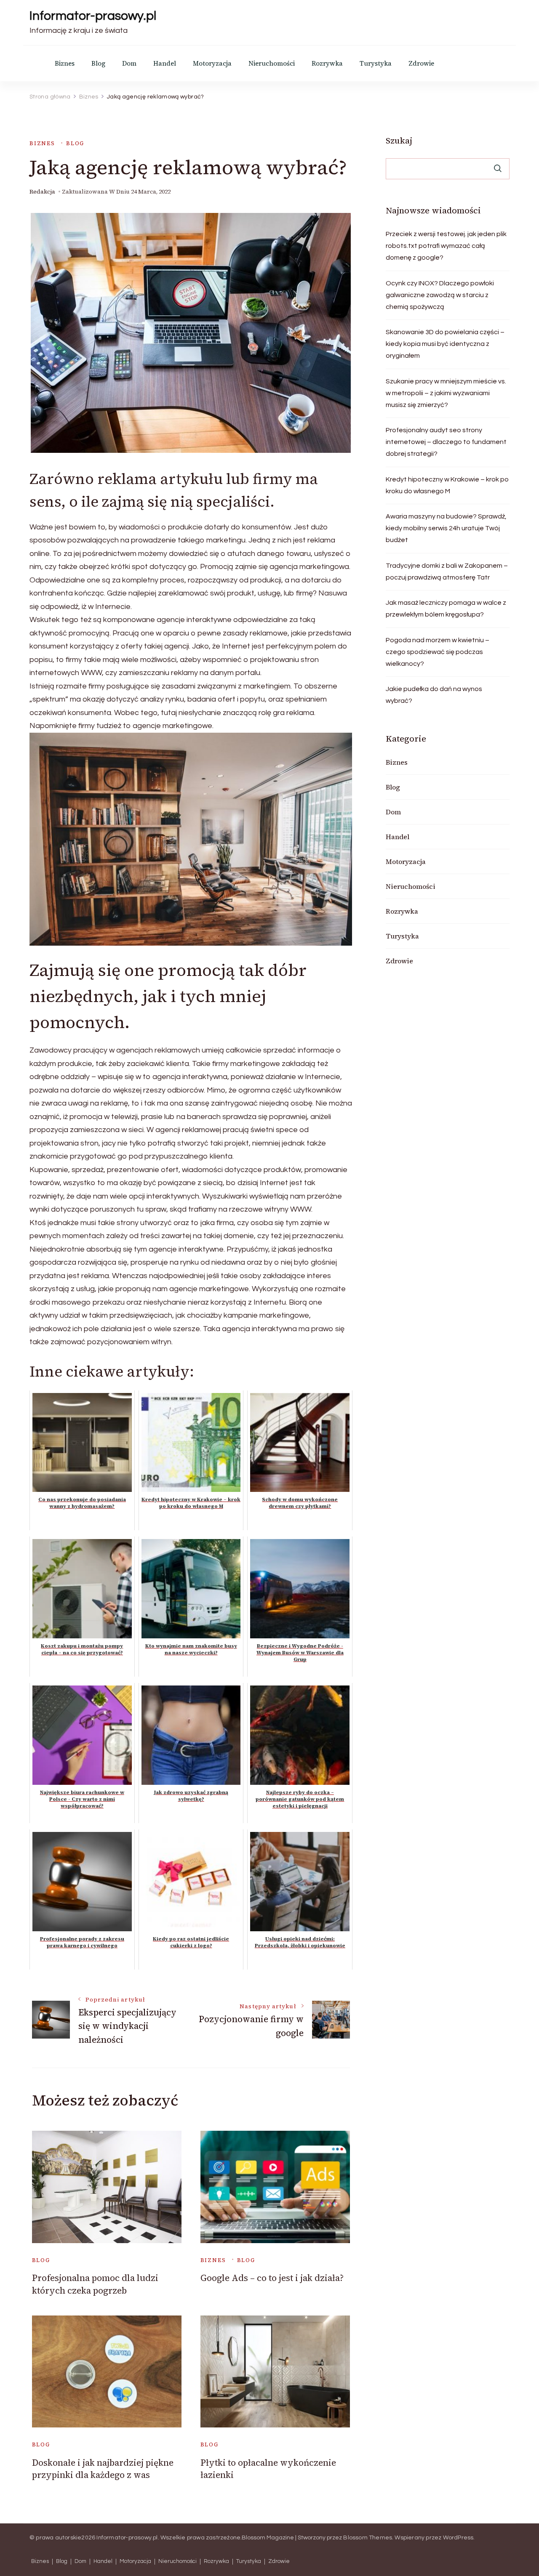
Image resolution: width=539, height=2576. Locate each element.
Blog (98, 63)
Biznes (65, 63)
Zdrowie (421, 63)
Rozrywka (327, 63)
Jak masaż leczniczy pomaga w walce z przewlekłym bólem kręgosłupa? (446, 609)
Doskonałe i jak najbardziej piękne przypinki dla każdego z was (103, 2469)
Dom (129, 63)
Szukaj (399, 141)
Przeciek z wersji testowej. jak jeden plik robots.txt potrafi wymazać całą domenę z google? (446, 246)
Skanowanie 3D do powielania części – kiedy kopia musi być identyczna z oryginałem (445, 344)
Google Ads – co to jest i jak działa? (272, 2278)
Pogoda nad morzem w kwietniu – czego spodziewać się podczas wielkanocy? (438, 652)
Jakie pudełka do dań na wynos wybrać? (434, 695)
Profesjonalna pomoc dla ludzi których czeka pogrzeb (95, 2284)
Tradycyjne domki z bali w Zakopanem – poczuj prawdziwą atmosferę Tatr (447, 572)
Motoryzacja (212, 63)
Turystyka (376, 63)
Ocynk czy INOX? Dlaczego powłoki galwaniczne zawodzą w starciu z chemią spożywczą (440, 295)
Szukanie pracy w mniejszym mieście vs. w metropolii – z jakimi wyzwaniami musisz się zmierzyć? (446, 393)
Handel (165, 63)
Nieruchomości (272, 63)
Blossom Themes (368, 2538)
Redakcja (42, 192)
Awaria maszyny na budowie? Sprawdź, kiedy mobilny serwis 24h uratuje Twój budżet (446, 528)
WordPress (458, 2538)
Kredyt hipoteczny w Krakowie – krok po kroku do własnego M (447, 485)
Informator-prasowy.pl (93, 16)
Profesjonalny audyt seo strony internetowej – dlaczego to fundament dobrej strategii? (446, 442)
